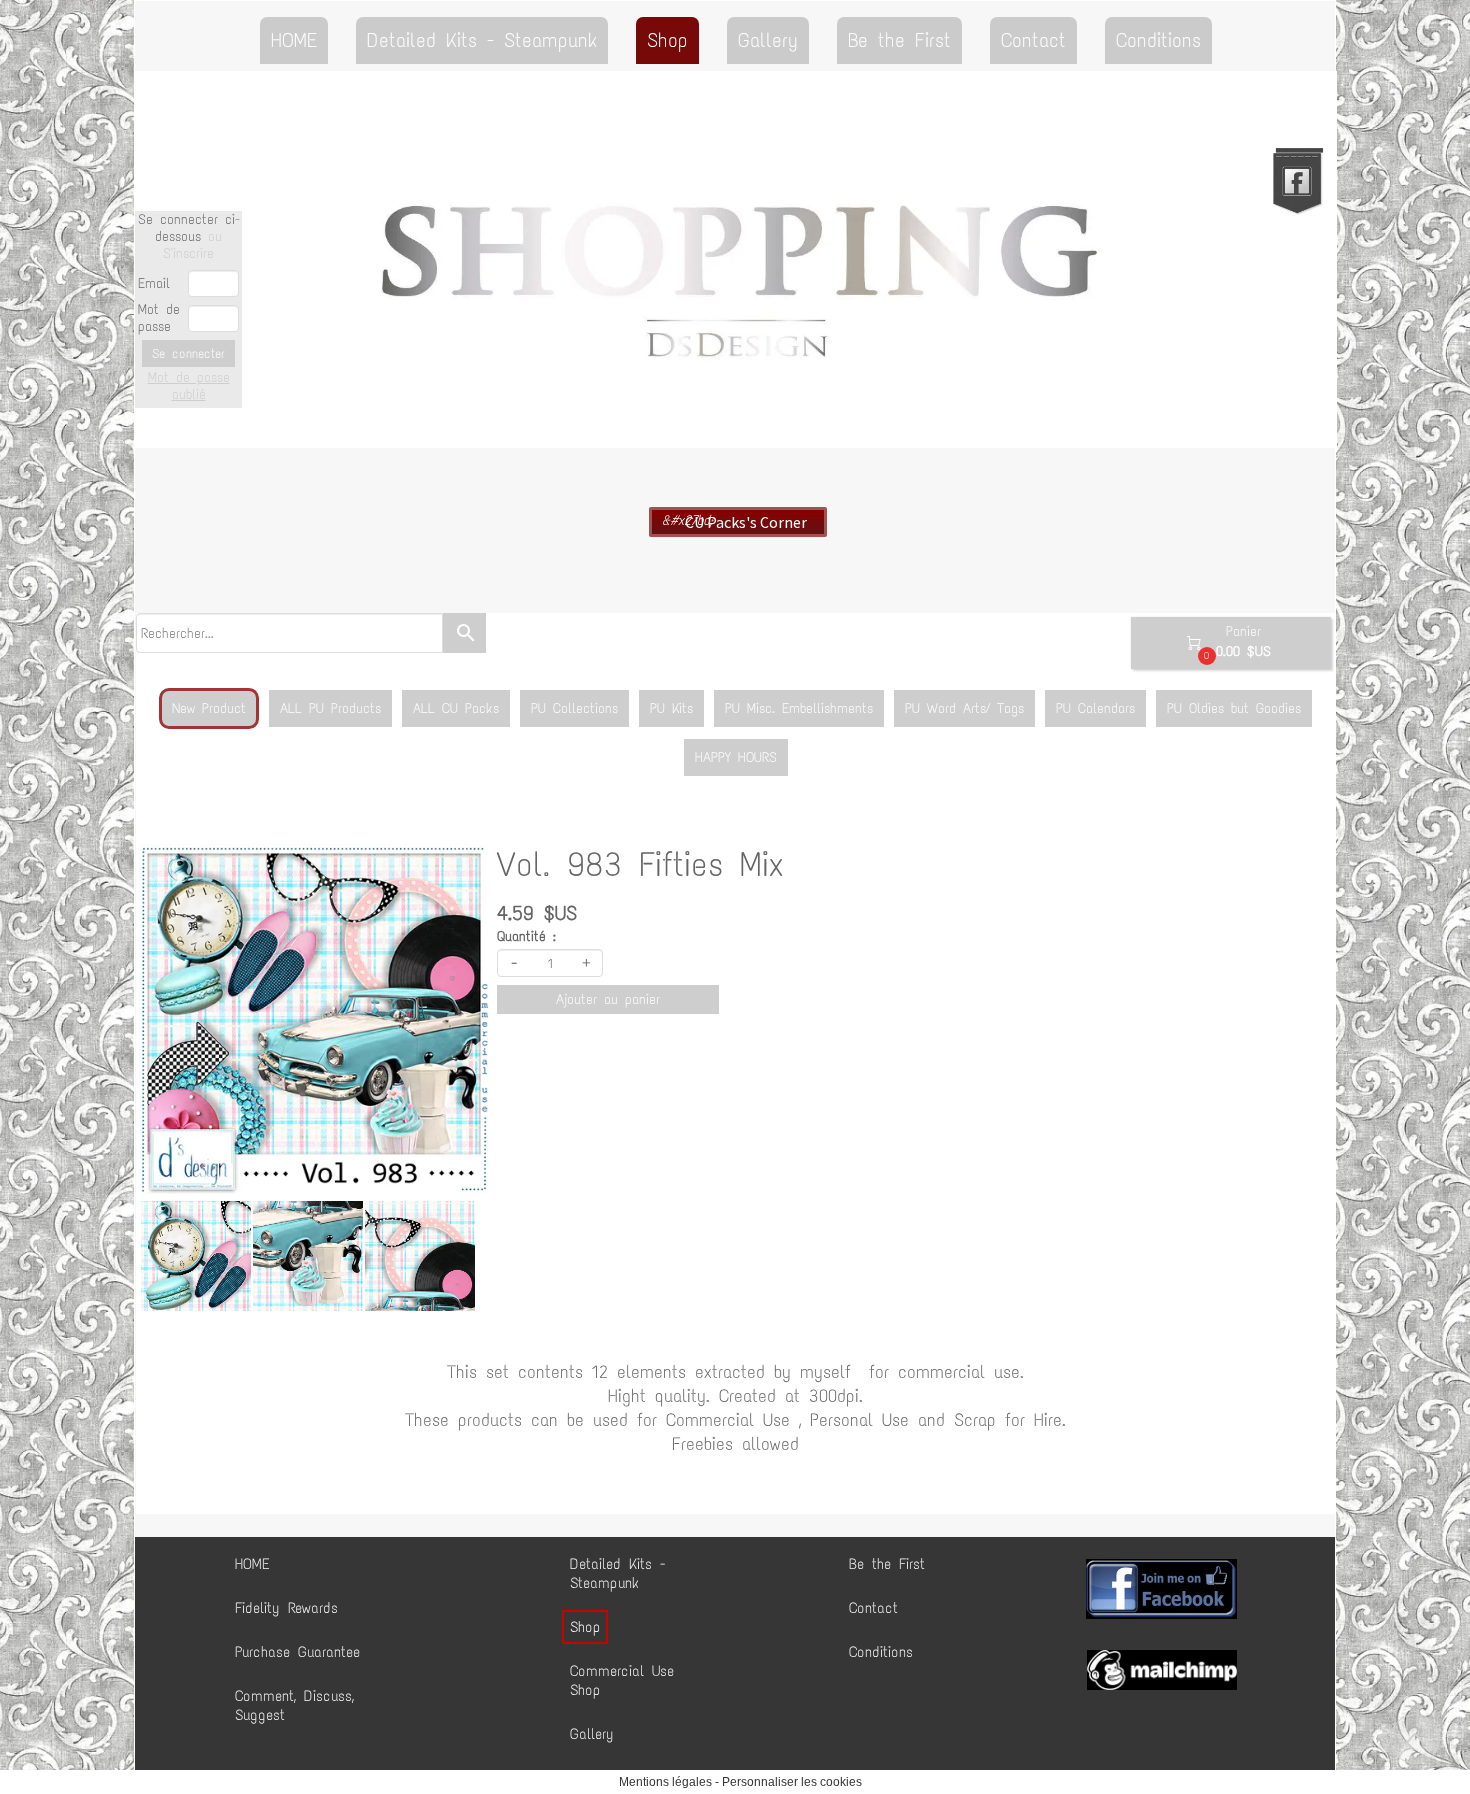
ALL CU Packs (456, 708)
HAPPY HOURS (736, 757)
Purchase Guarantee (297, 1652)
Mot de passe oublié (189, 386)
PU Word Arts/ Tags (964, 708)
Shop (667, 40)
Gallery (768, 40)
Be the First (899, 40)
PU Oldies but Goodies (1234, 708)
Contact (1033, 40)
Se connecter (188, 353)
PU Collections (574, 708)
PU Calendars (1095, 708)
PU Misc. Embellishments (799, 708)
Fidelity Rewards (286, 1608)
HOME (294, 40)
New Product (209, 708)
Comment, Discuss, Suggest (294, 1705)
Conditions (1158, 40)
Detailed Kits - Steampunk (482, 40)
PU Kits (671, 708)
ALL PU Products (330, 708)
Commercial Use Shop (622, 1680)
